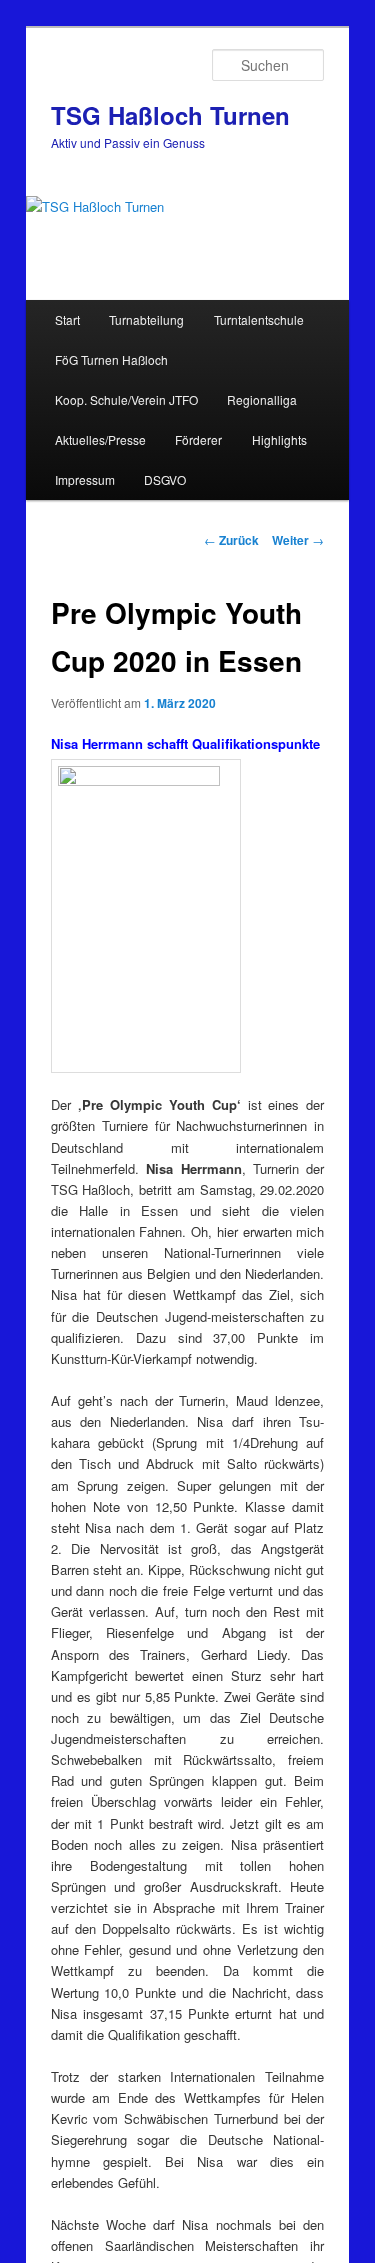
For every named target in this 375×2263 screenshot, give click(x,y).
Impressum (85, 479)
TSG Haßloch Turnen (170, 115)
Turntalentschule (259, 319)
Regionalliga (262, 399)
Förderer (198, 439)
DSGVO (165, 479)
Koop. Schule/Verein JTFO (126, 399)
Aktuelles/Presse (100, 439)
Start (67, 319)
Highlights (279, 439)
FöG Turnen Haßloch (111, 359)
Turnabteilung (146, 319)
